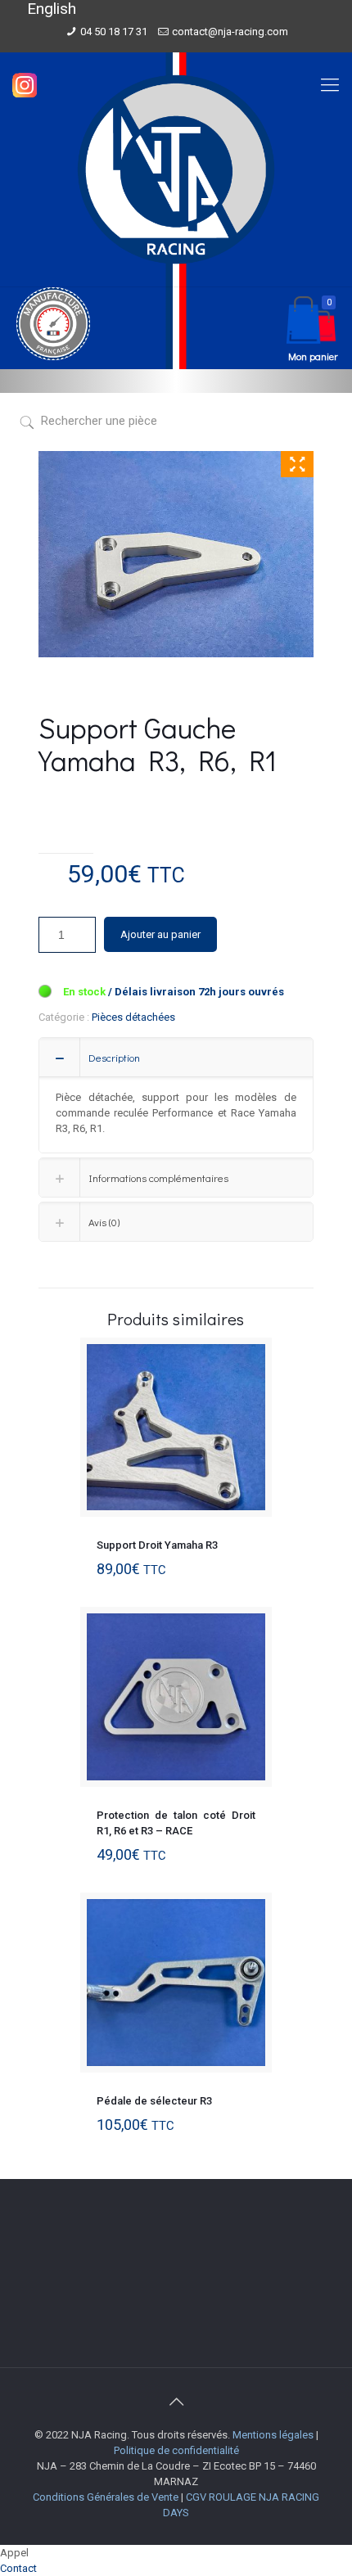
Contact (18, 2568)
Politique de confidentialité (176, 2450)
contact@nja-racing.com (230, 32)
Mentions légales (273, 2435)
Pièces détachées (133, 1017)
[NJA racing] (176, 169)
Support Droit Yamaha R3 (157, 1545)
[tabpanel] (176, 554)
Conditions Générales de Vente (106, 2497)
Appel (14, 2553)
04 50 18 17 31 (114, 32)
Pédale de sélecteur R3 (154, 2101)
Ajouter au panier (160, 934)
